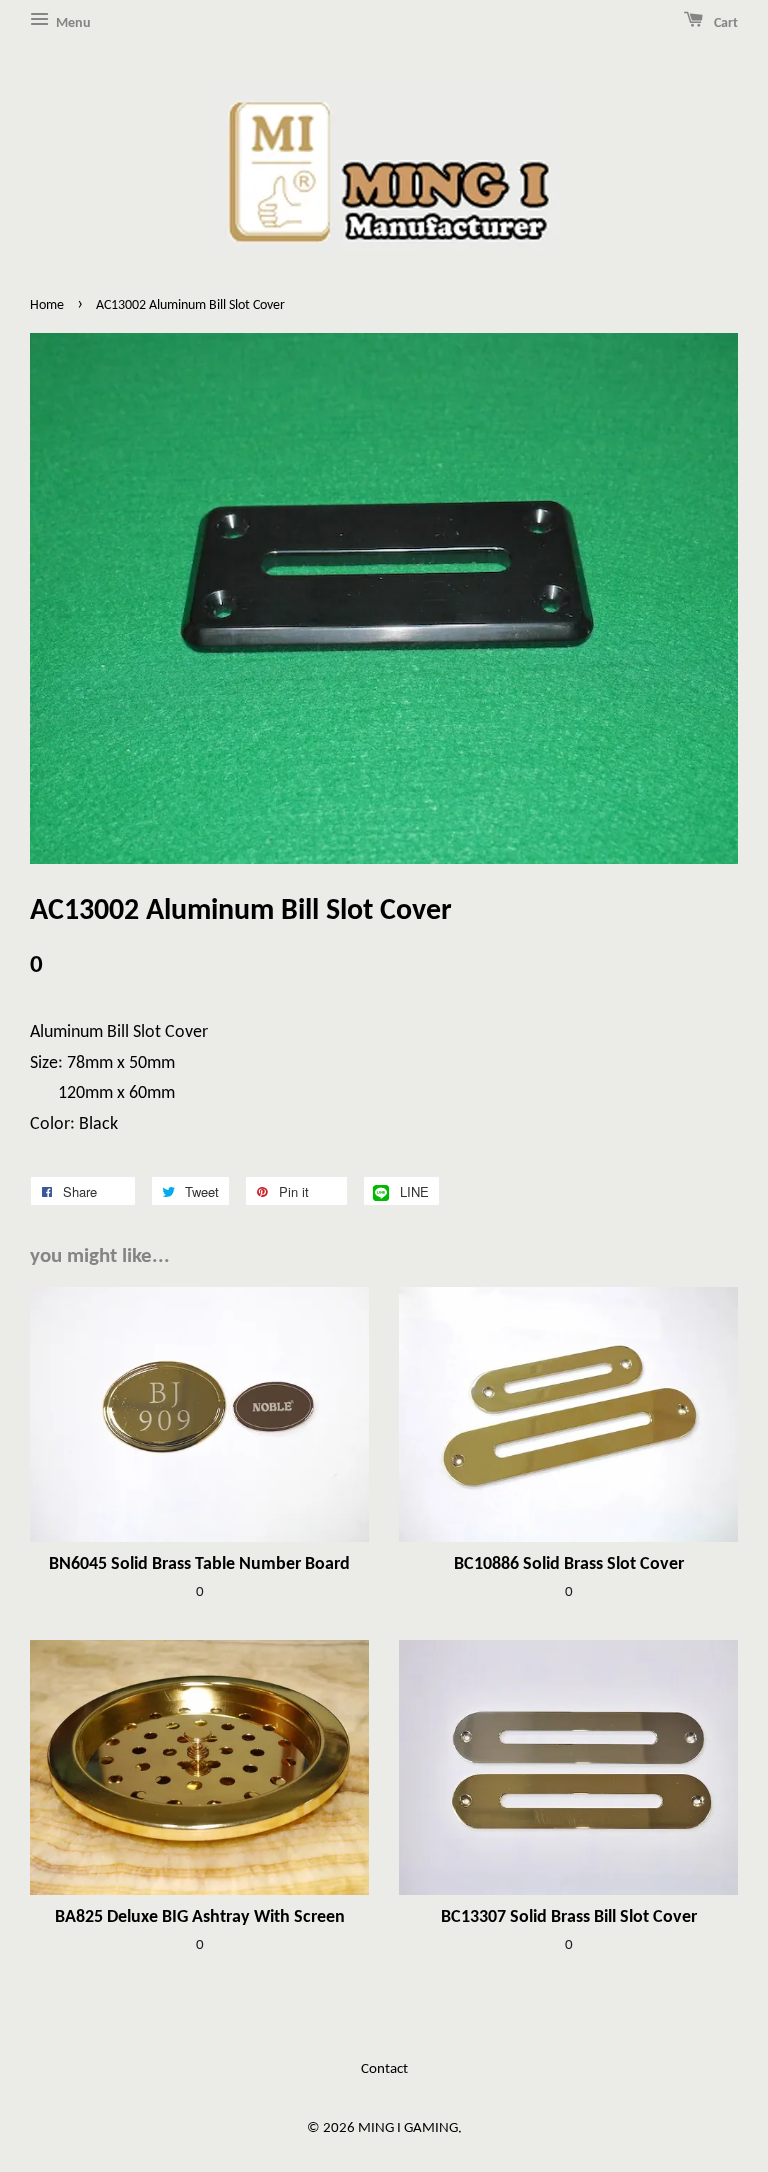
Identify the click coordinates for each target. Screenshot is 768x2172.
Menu (72, 23)
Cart (724, 23)
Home (47, 305)
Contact (384, 2069)
